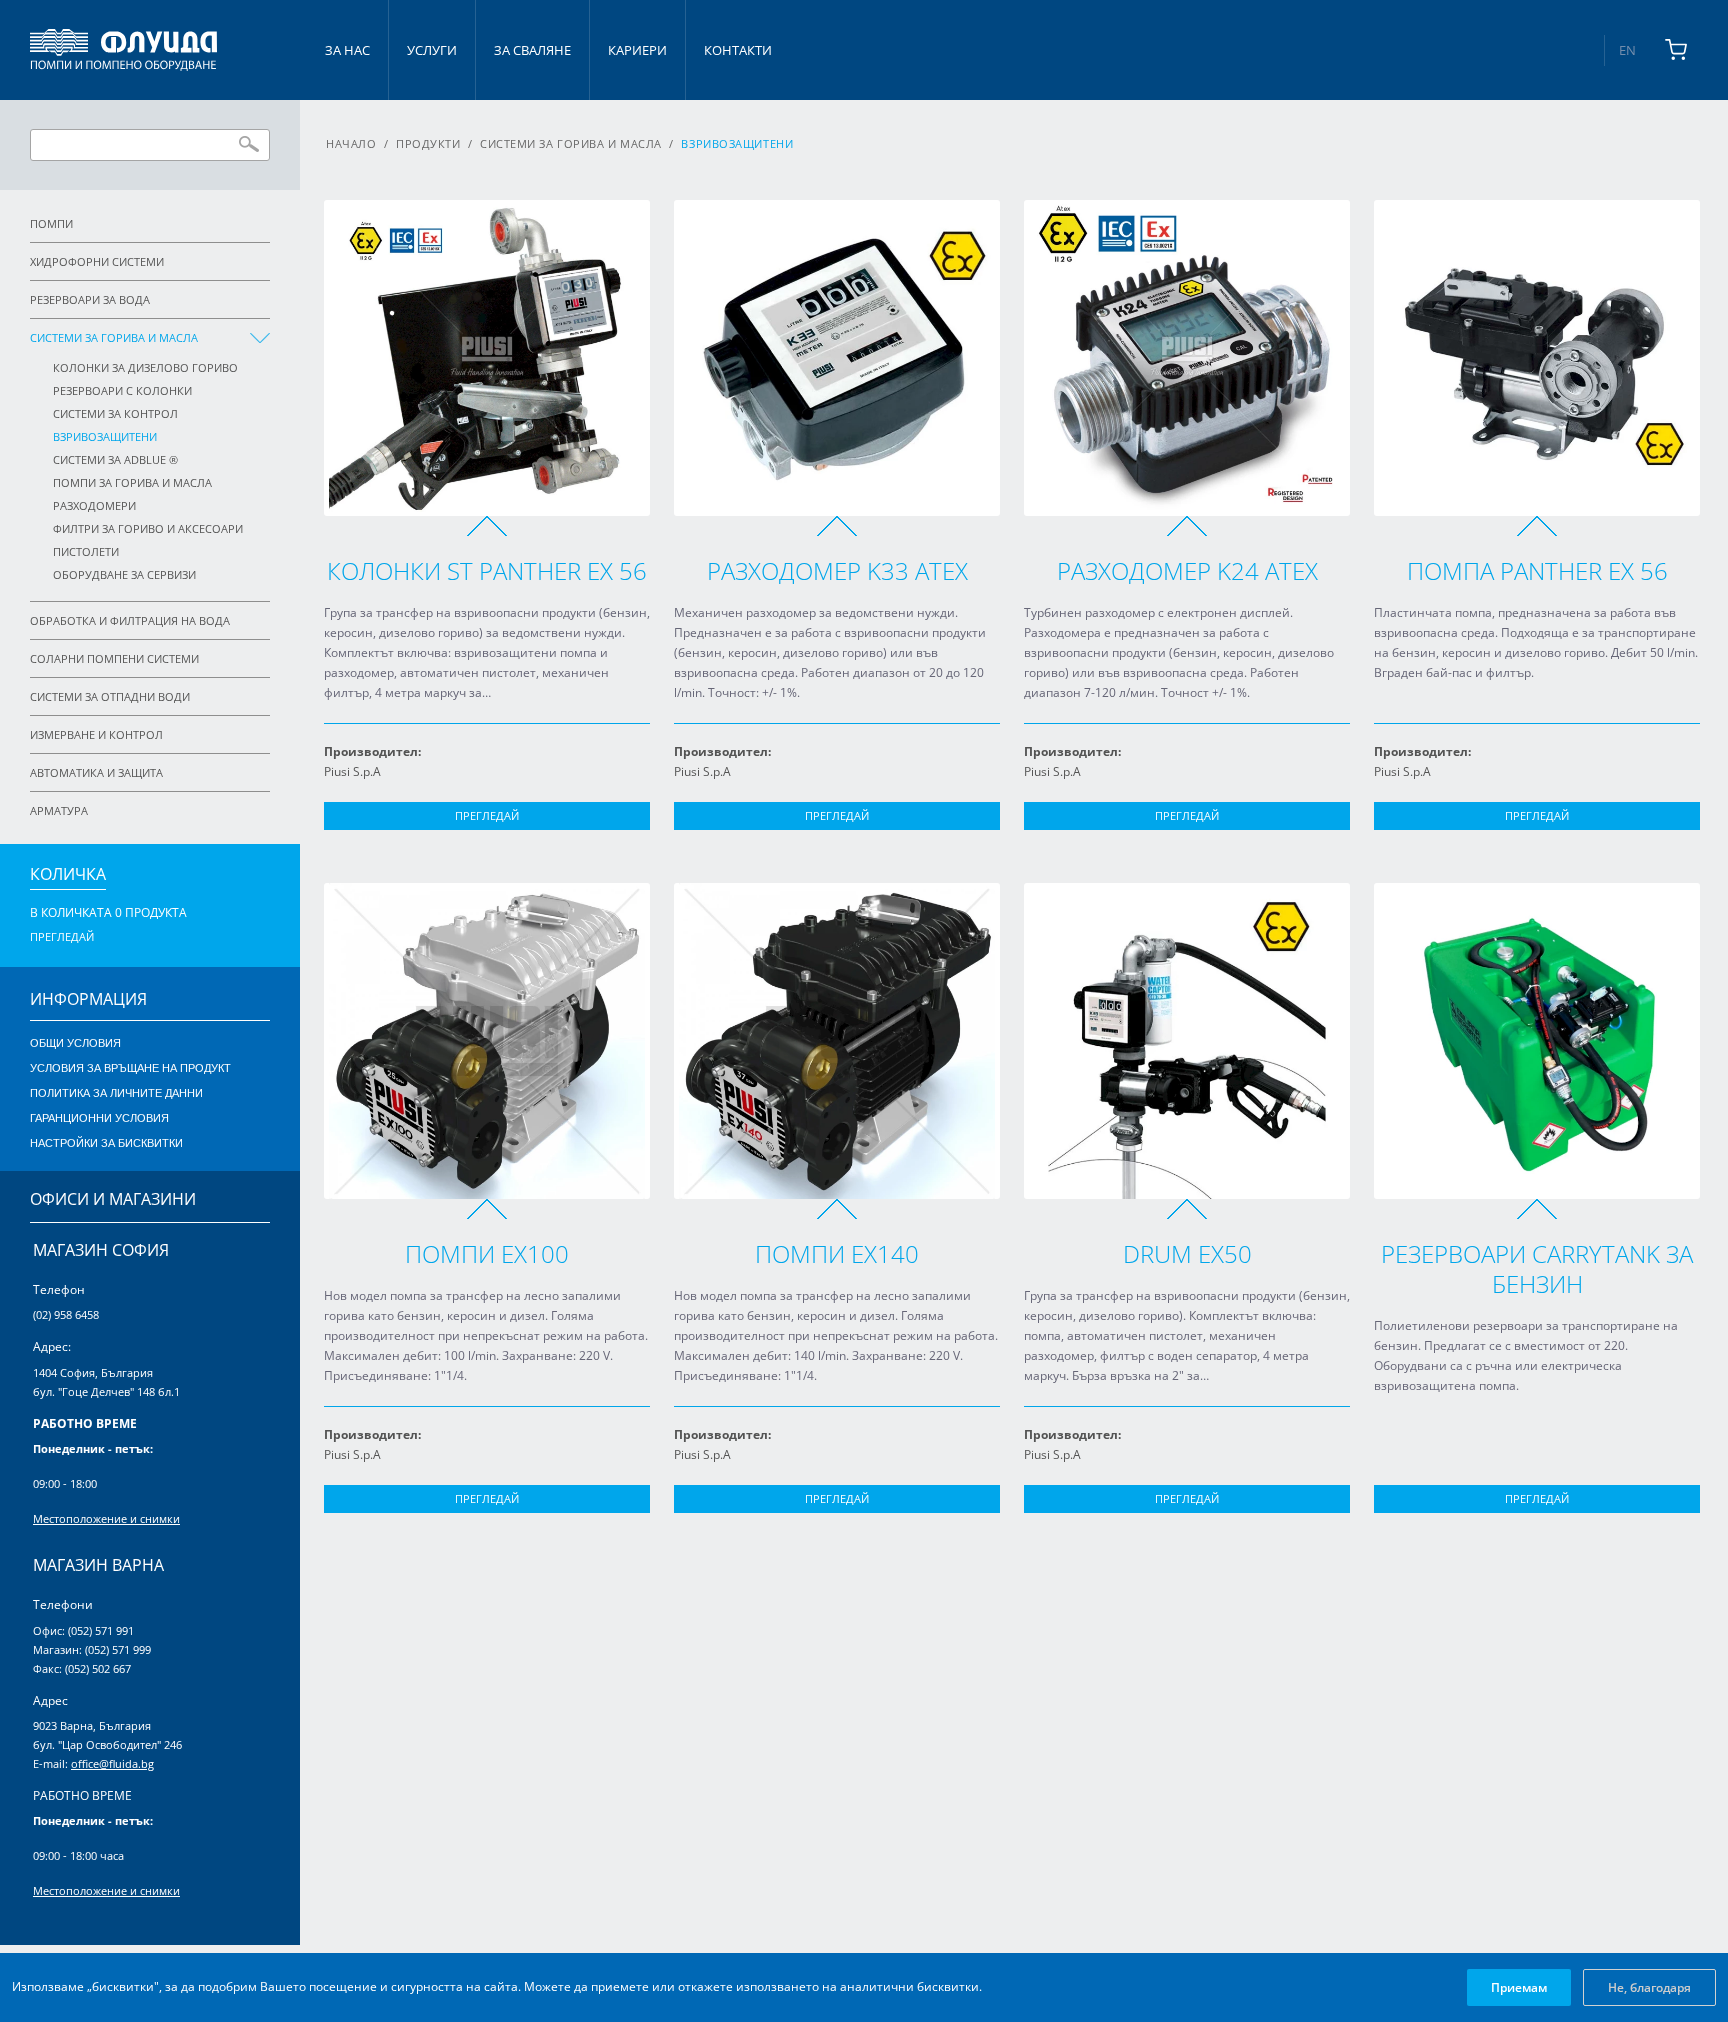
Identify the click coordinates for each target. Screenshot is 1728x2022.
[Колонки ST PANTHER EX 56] (487, 358)
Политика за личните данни (116, 1093)
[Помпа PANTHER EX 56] (1537, 358)
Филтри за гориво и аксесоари (148, 528)
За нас (347, 50)
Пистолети (86, 551)
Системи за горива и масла (114, 337)
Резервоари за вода (90, 299)
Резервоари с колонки (122, 390)
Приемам (1519, 1987)
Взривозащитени (105, 436)
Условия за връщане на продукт (130, 1068)
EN (1627, 50)
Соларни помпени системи (114, 658)
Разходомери (94, 505)
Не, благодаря (1649, 1987)
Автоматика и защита (96, 772)
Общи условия (75, 1043)
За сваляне (532, 50)
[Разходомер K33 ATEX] (837, 358)
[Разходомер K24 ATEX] (1187, 358)
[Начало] (123, 50)
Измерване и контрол (96, 734)
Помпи (51, 223)
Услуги (432, 50)
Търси (249, 144)
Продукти (428, 143)
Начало (351, 143)
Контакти (738, 50)
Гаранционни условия (99, 1118)
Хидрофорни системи (97, 261)
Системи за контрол (115, 413)
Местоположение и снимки (106, 1518)
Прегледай (487, 815)
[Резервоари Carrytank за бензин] (1537, 1041)
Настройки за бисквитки (106, 1143)
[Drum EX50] (1187, 1041)
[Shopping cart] (1676, 50)
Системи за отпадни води (110, 696)
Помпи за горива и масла (132, 482)
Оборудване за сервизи (124, 574)
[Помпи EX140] (837, 1041)
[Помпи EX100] (487, 1041)
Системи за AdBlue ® (115, 459)
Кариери (637, 50)
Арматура (59, 810)
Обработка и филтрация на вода (130, 620)
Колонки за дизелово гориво (145, 367)
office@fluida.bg (112, 1763)
